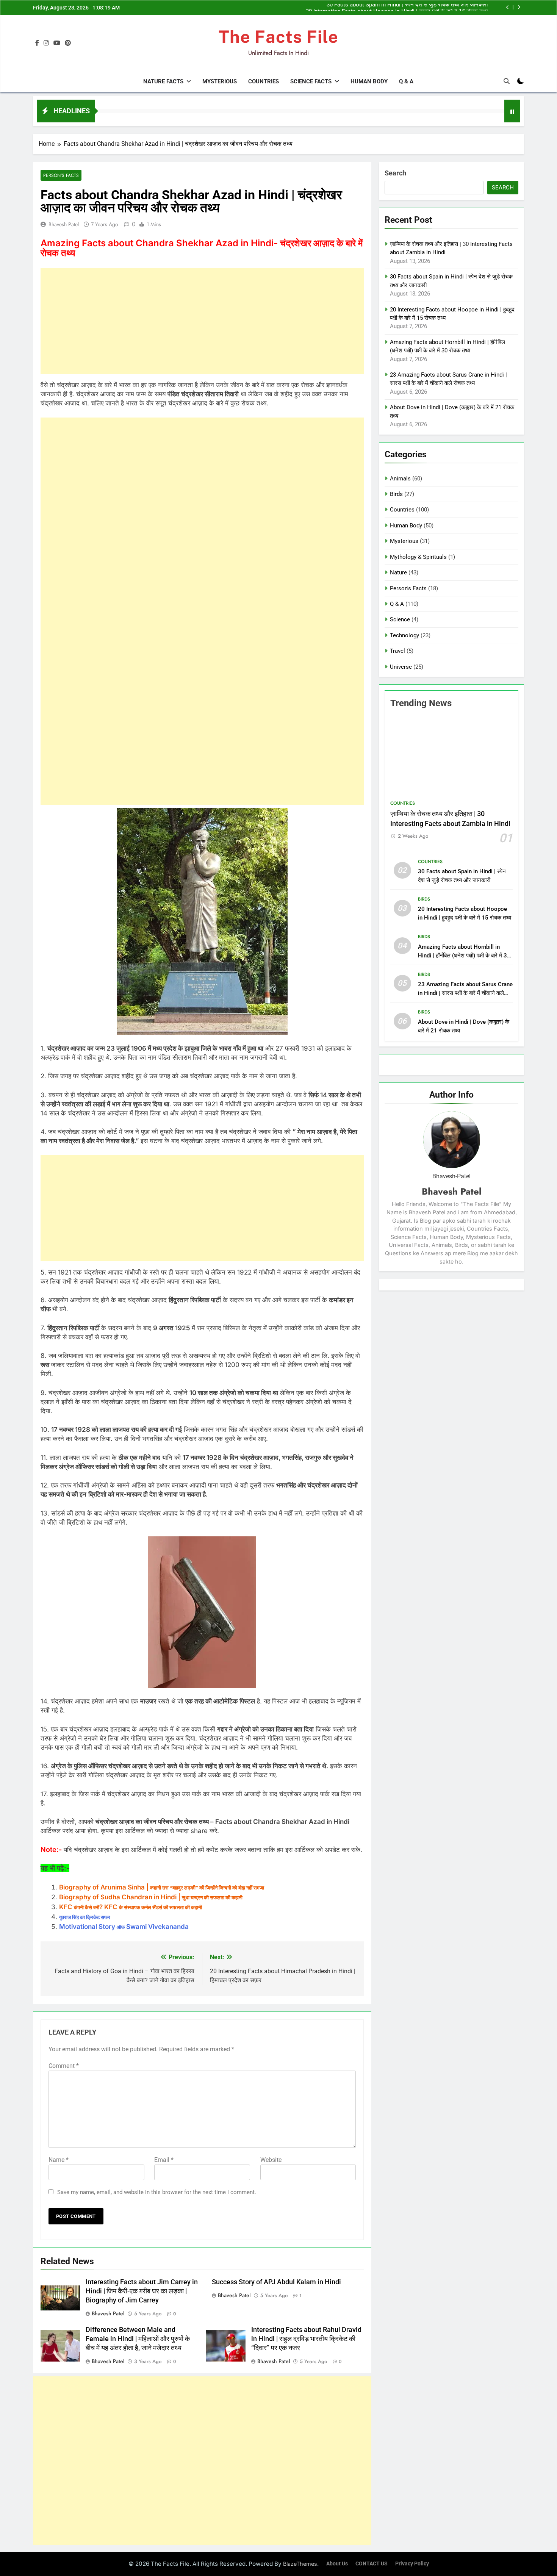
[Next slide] (519, 7)
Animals (400, 479)
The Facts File (278, 37)
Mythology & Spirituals (418, 557)
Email (164, 2160)
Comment (64, 2066)
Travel (397, 651)
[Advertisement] (202, 321)
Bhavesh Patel (64, 224)
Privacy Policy (412, 2564)
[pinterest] (68, 43)
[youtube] (57, 43)
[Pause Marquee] (512, 111)
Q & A (406, 81)
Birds (396, 494)
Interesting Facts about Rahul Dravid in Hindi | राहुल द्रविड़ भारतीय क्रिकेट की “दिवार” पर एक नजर (306, 2339)
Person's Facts (61, 175)
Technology (404, 635)
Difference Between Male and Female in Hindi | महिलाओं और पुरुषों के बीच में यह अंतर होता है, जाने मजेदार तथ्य (138, 2339)
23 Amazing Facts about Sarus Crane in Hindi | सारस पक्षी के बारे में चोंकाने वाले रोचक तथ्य (465, 993)
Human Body (369, 81)
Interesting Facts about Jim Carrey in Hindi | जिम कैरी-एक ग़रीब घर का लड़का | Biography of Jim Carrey (142, 2291)
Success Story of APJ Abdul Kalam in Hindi (276, 2282)
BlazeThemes (300, 2564)
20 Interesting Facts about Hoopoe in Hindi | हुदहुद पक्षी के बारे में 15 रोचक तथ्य (397, 8)
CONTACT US (372, 2564)
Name (59, 2160)
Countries (264, 81)
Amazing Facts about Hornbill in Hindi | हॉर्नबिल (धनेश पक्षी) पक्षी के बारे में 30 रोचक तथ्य (464, 956)
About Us (337, 2564)
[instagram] (46, 43)
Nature (398, 572)
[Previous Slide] (508, 7)
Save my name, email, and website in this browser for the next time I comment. (157, 2192)
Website (271, 2160)
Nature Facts (163, 81)
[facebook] (37, 43)
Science (400, 619)
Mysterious (220, 81)
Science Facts (311, 81)
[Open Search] (507, 81)
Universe (401, 667)
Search (395, 173)
